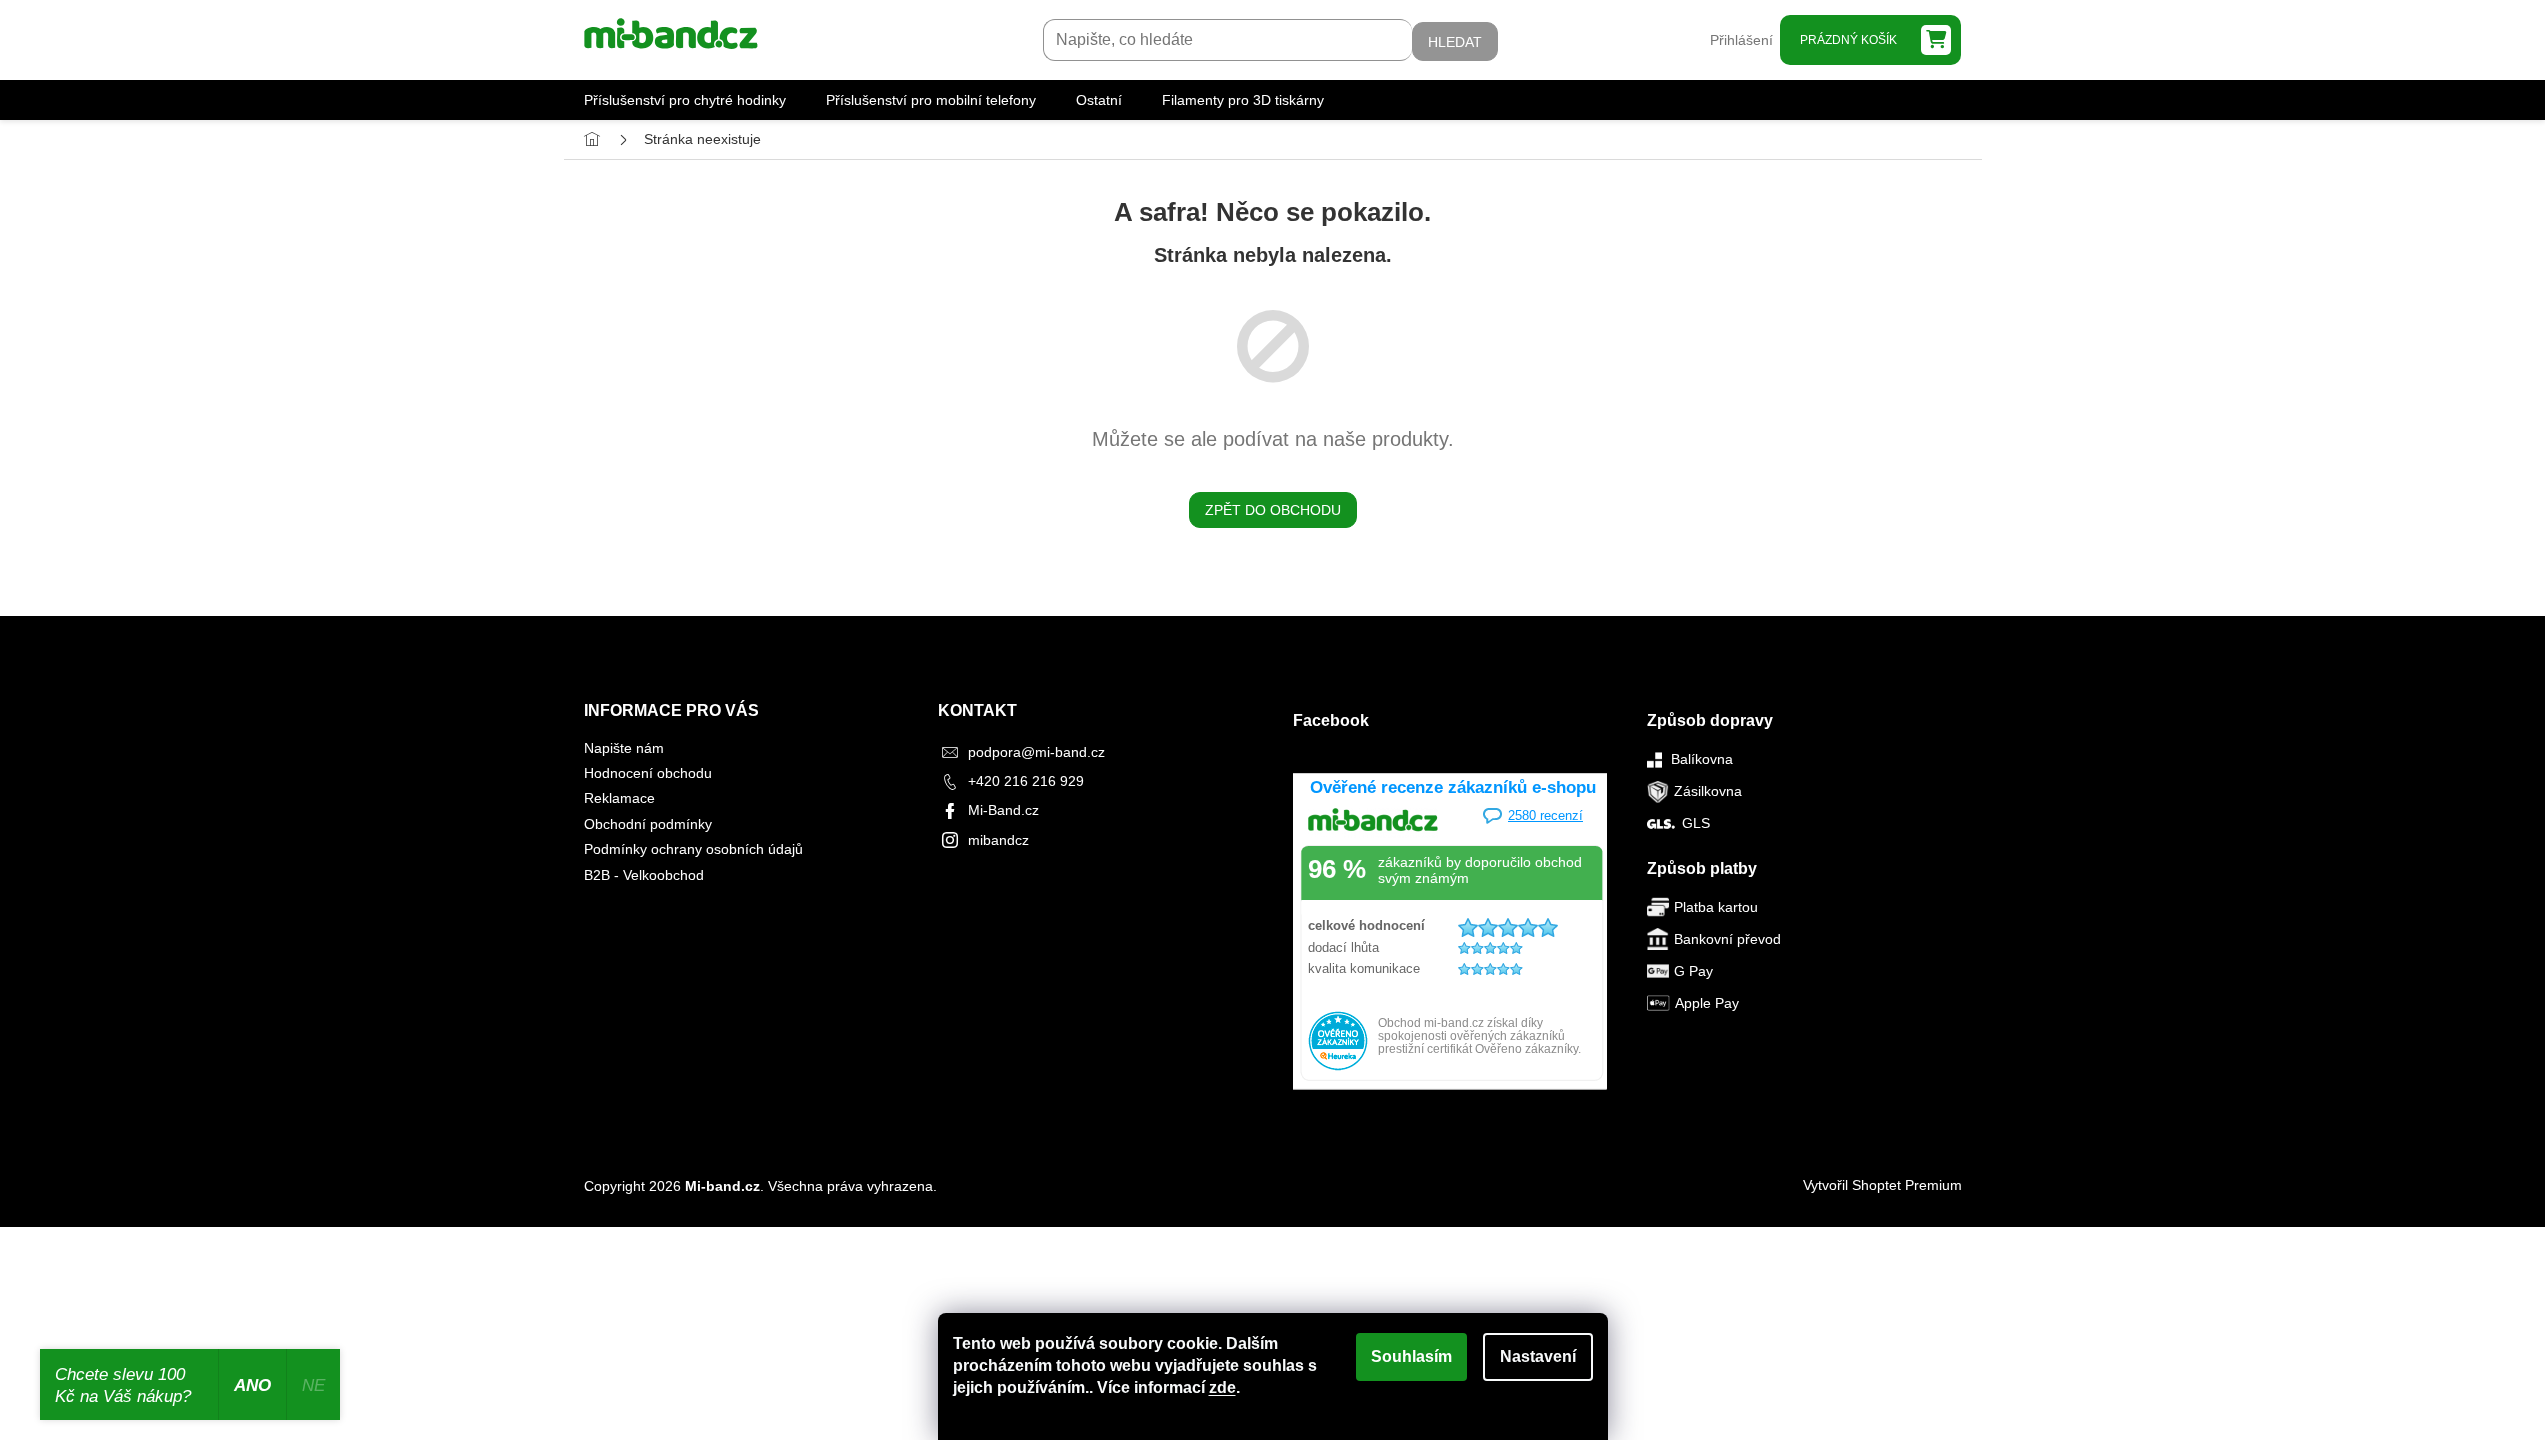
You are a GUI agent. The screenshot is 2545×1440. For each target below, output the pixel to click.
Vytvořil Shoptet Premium (1882, 1185)
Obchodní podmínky (648, 824)
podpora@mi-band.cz (1036, 752)
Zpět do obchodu (1273, 510)
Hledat (1455, 42)
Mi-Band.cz (1003, 810)
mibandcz (998, 840)
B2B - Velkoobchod (644, 875)
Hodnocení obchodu (648, 773)
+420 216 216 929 (1026, 781)
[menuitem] (685, 100)
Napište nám (624, 748)
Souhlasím (1411, 1356)
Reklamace (619, 798)
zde (1222, 1387)
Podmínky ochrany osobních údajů (693, 849)
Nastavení (1538, 1356)
